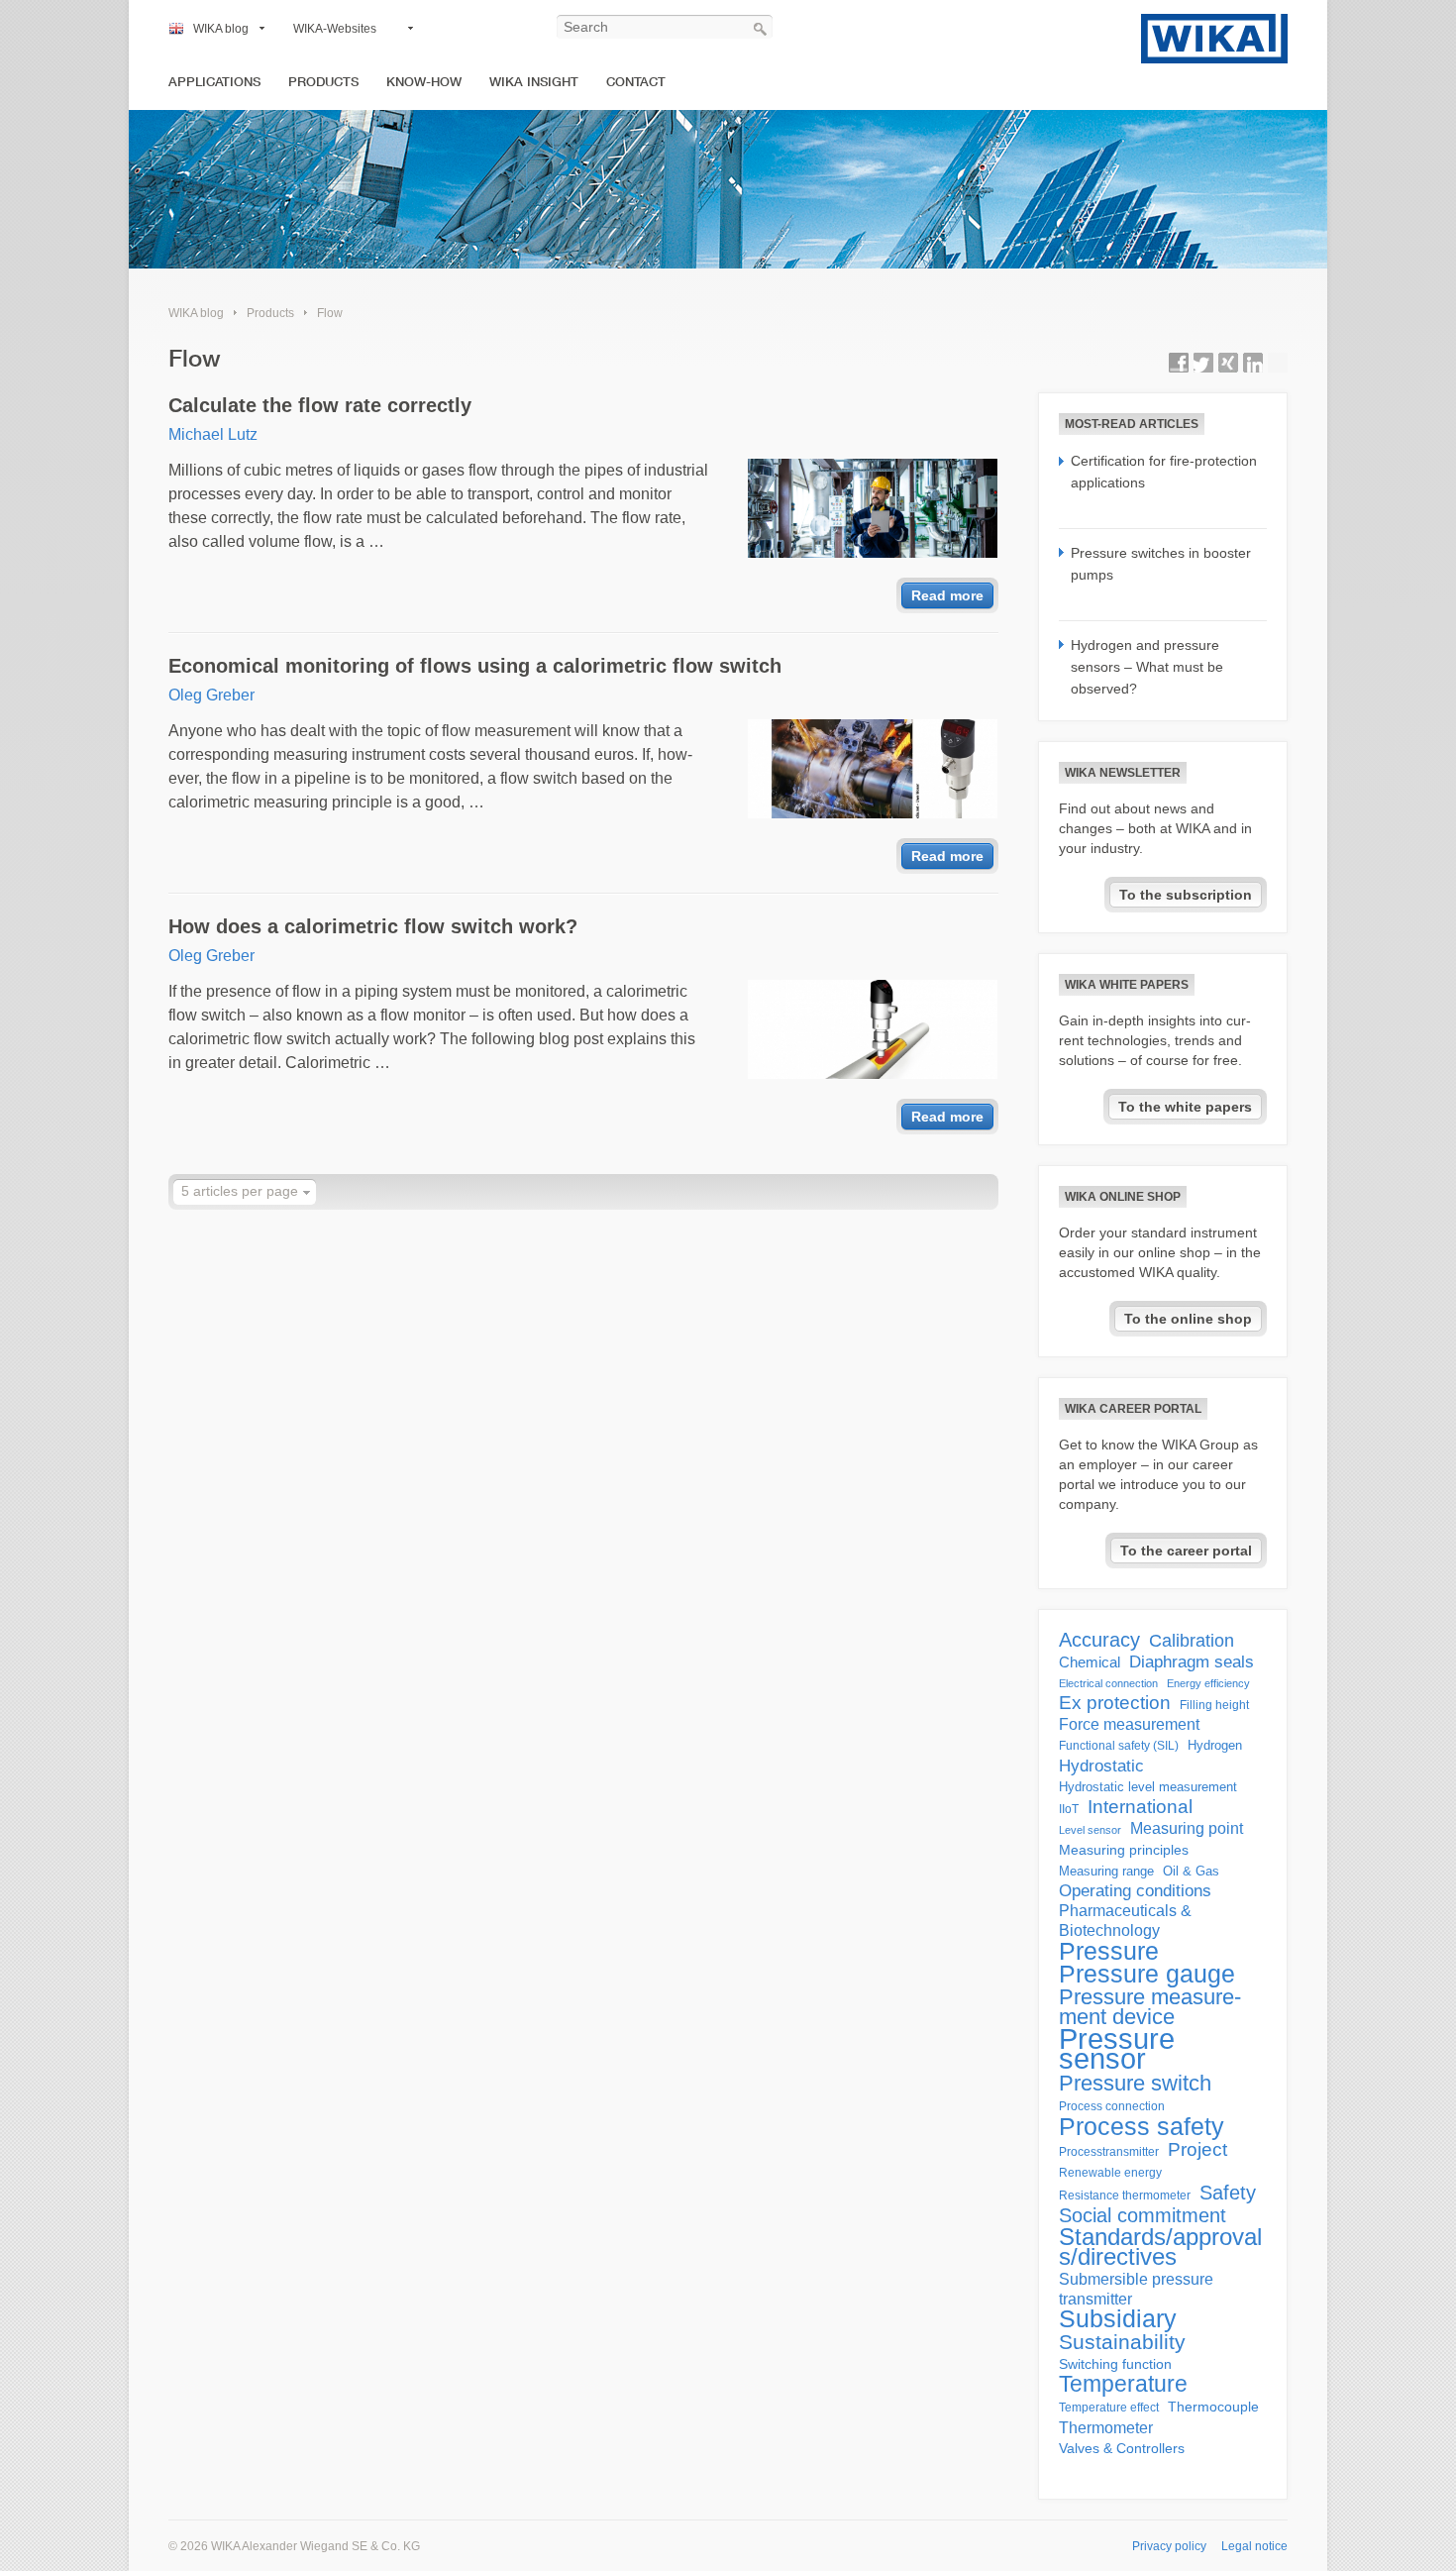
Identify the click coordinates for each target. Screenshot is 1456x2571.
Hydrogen (1215, 1745)
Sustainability (1122, 2342)
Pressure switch (1135, 2084)
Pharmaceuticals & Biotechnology (1125, 1921)
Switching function (1115, 2364)
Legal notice (1254, 2546)
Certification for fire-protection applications (1164, 472)
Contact (636, 82)
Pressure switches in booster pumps (1161, 564)
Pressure (1109, 1951)
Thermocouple (1213, 2407)
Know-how (424, 82)
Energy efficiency (1208, 1683)
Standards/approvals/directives (1160, 2247)
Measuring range (1106, 1871)
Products (323, 82)
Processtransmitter (1109, 2152)
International (1140, 1807)
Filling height (1214, 1705)
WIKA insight (534, 82)
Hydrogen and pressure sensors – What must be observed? (1147, 667)
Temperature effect (1109, 2408)
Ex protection (1115, 1703)
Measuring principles (1124, 1850)
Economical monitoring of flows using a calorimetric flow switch (475, 666)
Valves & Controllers (1122, 2449)
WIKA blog (221, 29)
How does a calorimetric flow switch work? (373, 926)
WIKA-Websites (335, 29)
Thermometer (1106, 2427)
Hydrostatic (1101, 1766)
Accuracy (1099, 1640)
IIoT (1069, 1809)
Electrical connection (1108, 1683)
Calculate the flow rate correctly (320, 405)
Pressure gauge (1147, 1975)
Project (1197, 2150)
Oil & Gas (1191, 1871)
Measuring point (1187, 1828)
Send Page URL (1278, 363)
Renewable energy (1110, 2173)
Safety (1228, 2193)
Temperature (1123, 2384)
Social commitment (1143, 2215)
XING (1228, 363)
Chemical (1090, 1662)
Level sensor (1090, 1830)
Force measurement (1129, 1724)
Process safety (1142, 2126)
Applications (214, 82)
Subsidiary (1118, 2319)
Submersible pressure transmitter (1136, 2289)
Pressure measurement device (1150, 2007)
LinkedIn (1253, 363)
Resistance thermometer (1125, 2196)
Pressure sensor (1117, 2049)
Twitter (1203, 363)
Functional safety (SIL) (1119, 1746)
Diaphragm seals (1192, 1661)
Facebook (1179, 363)
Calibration (1192, 1641)
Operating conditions (1135, 1891)
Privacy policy (1169, 2546)
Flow (330, 313)
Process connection (1112, 2106)
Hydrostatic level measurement (1148, 1787)
